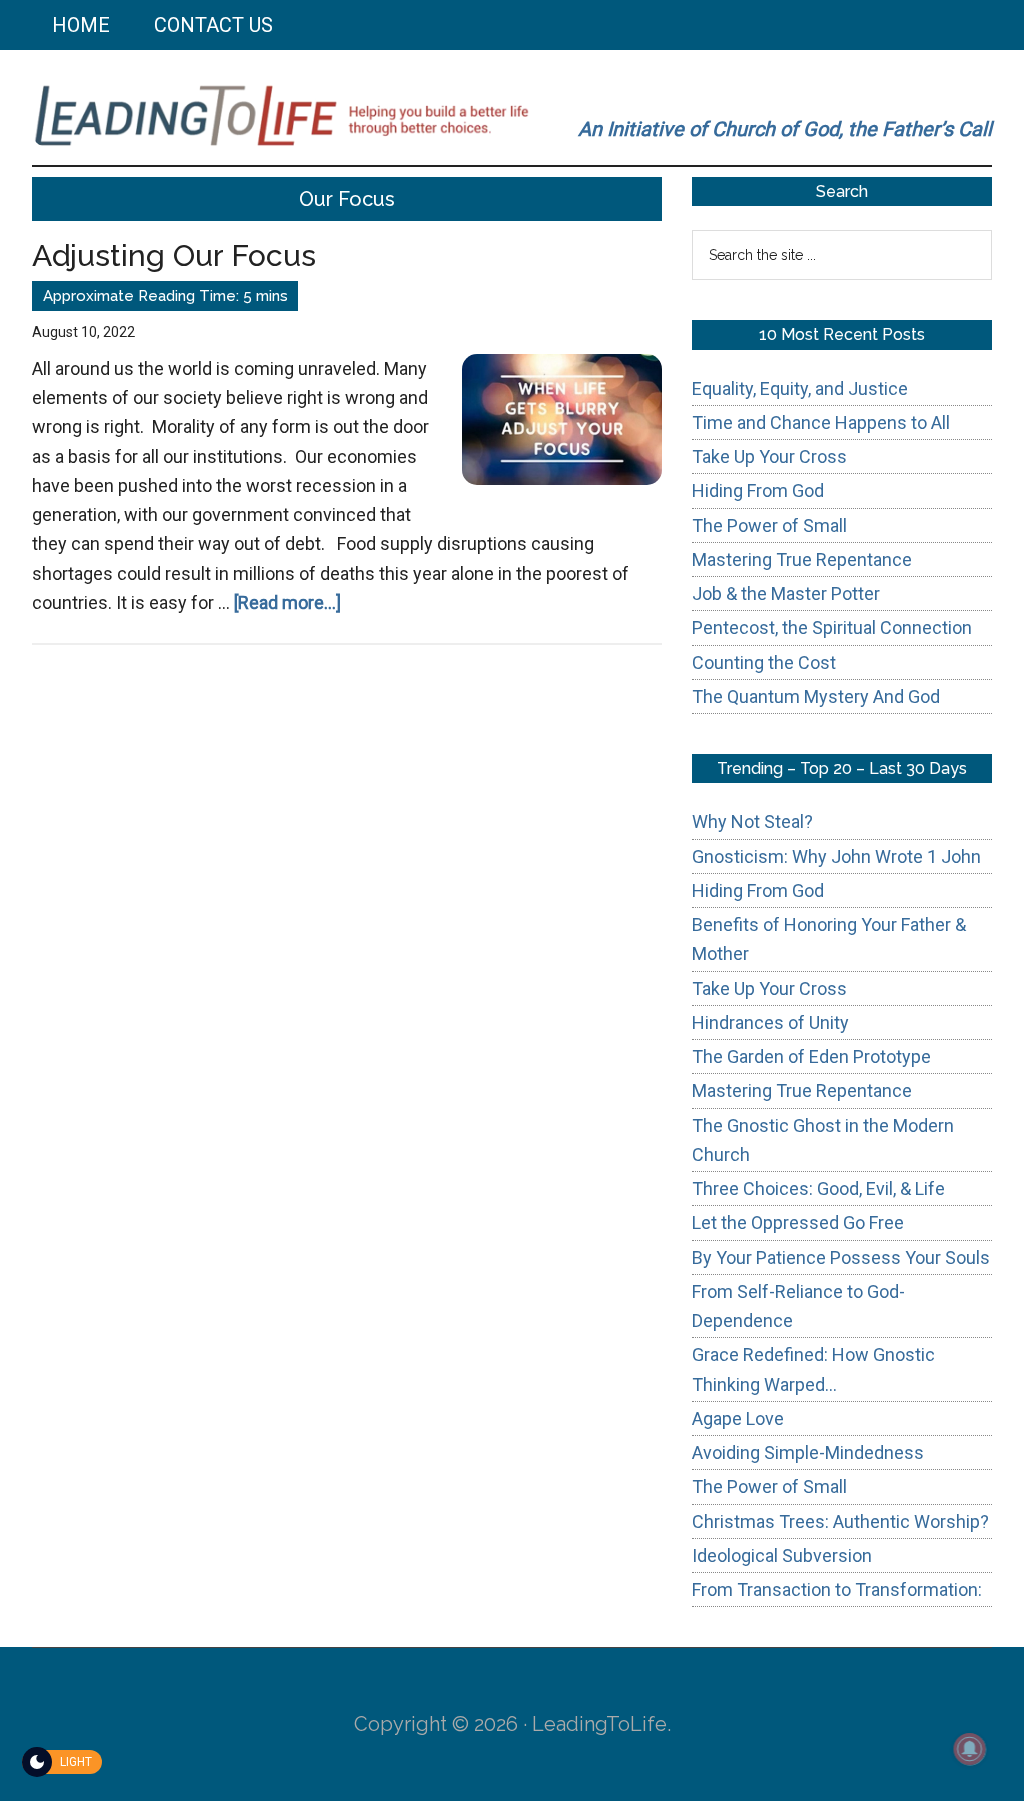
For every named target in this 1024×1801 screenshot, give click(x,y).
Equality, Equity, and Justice (800, 388)
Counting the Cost (764, 662)
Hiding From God (758, 490)
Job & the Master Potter (786, 593)
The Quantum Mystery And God (816, 696)
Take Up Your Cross (769, 456)
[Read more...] (287, 602)
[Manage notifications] (970, 1749)
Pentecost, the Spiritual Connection (832, 627)
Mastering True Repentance (802, 559)
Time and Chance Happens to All (821, 422)
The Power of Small (769, 525)
